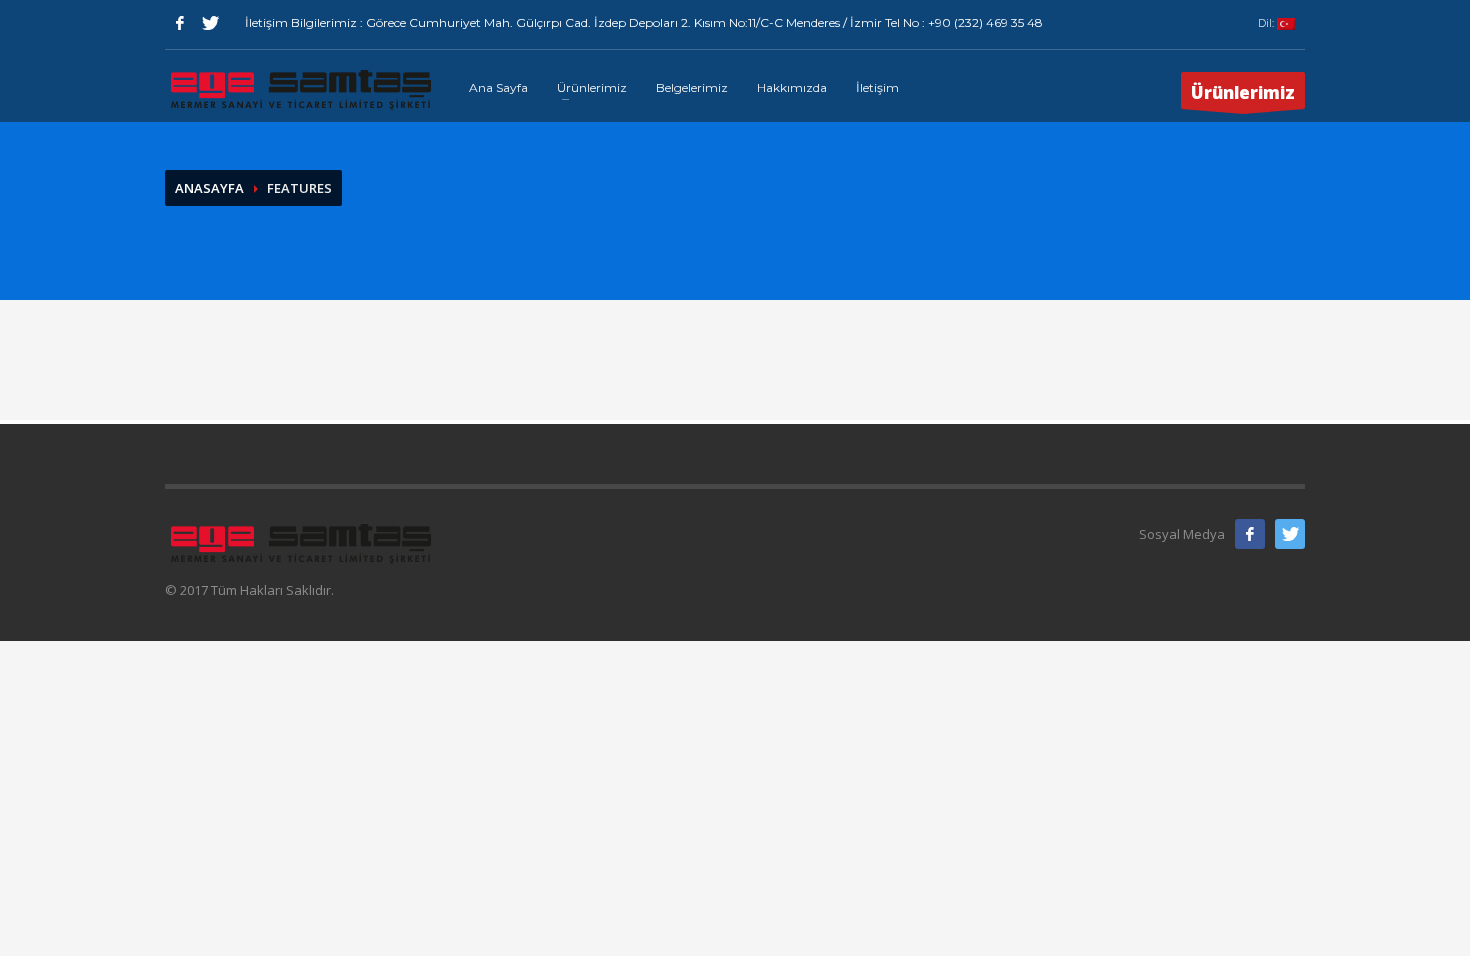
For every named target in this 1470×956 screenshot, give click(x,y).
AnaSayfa (209, 188)
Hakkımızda (792, 87)
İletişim (877, 87)
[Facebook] (180, 23)
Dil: (1267, 23)
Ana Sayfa (498, 87)
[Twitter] (210, 23)
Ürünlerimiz (592, 87)
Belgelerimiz (692, 87)
